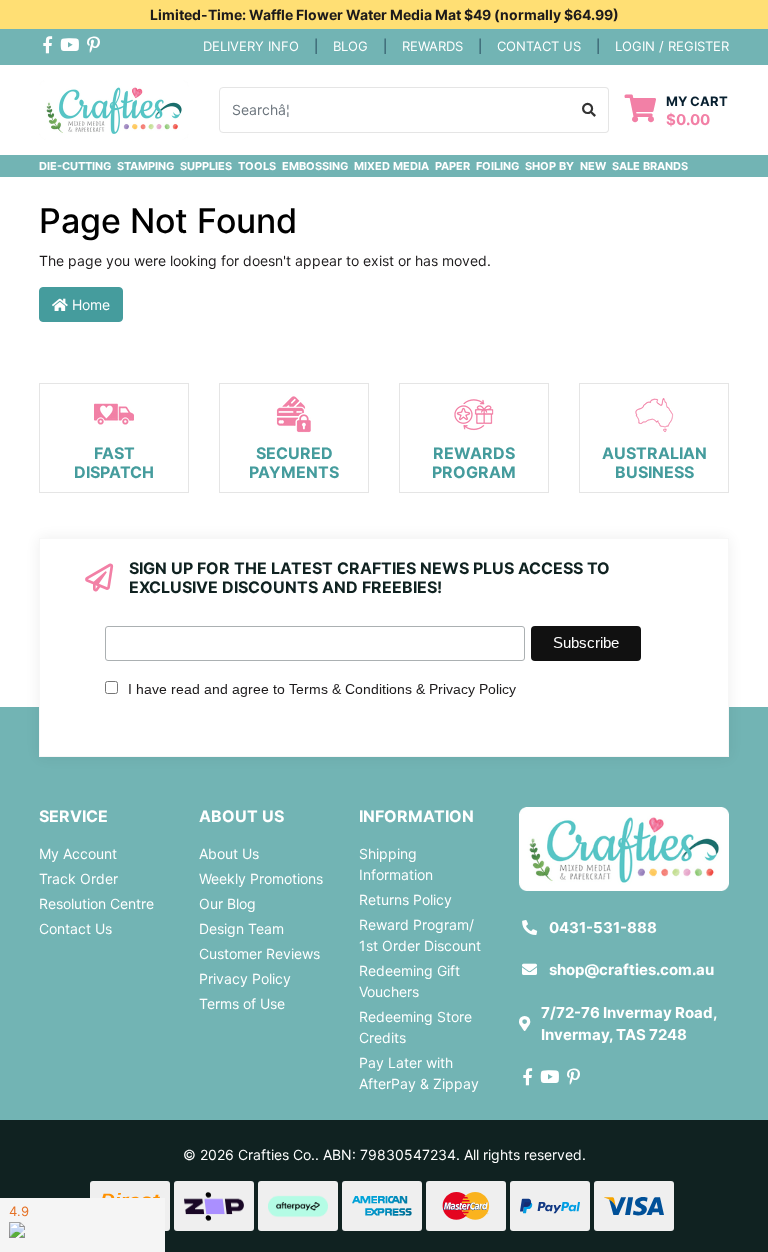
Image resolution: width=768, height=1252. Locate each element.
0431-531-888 (603, 927)
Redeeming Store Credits (415, 1027)
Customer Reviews (259, 953)
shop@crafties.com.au (631, 969)
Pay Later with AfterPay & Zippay (419, 1073)
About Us (229, 853)
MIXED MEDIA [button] (391, 166)
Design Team (241, 928)
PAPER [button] (452, 166)
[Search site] (589, 110)
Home (89, 304)
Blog (350, 46)
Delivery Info (251, 46)
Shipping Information (396, 864)
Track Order (78, 878)
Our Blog (227, 903)
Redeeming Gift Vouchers (409, 981)
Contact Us (75, 928)
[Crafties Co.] (114, 107)
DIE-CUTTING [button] (75, 166)
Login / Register (672, 46)
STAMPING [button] (145, 166)
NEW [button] (593, 166)
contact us (539, 46)
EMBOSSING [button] (315, 166)
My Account (78, 853)
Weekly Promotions (261, 878)
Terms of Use (242, 1003)
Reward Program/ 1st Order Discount (420, 935)
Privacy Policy (245, 978)
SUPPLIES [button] (206, 166)
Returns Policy (405, 899)
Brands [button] (665, 166)
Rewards (432, 46)
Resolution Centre (96, 903)
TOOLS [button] (257, 166)
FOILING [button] (497, 166)
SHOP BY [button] (549, 166)
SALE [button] (626, 166)
